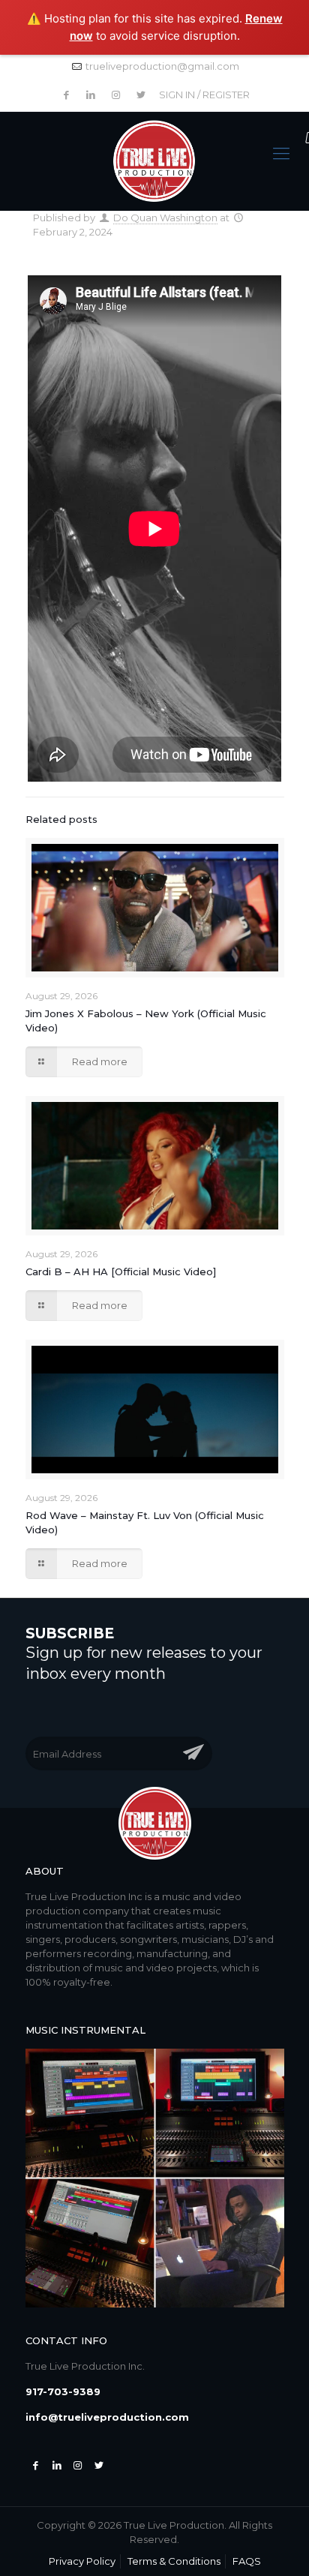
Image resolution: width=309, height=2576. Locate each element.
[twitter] (99, 2465)
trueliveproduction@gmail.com (162, 66)
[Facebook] (36, 2465)
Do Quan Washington (165, 218)
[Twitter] (57, 2465)
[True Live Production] (154, 162)
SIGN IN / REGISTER (204, 95)
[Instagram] (78, 2465)
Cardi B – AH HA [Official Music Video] (121, 1271)
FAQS (247, 2561)
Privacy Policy (82, 2561)
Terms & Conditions (174, 2561)
